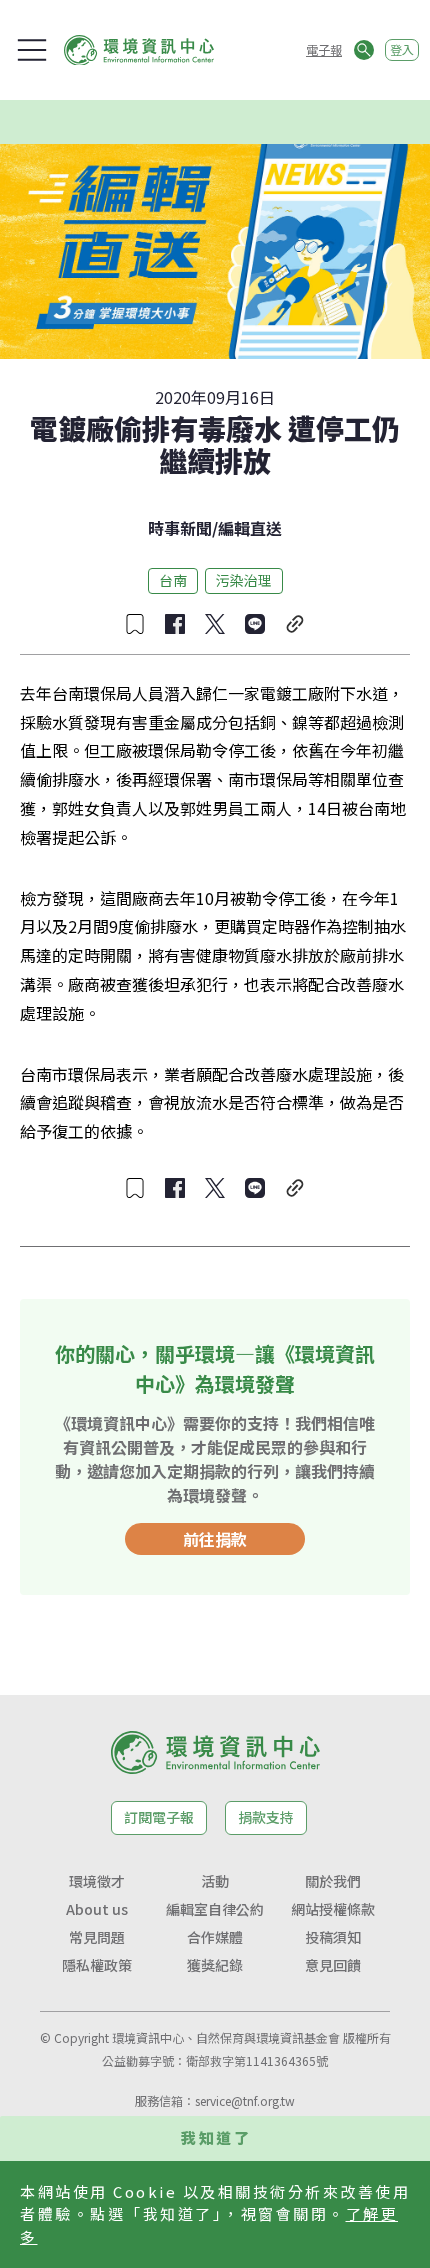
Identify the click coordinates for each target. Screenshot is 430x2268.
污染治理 (244, 580)
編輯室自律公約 (215, 1909)
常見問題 (97, 1937)
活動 (215, 1881)
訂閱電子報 (159, 1817)
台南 (173, 580)
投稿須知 (333, 1937)
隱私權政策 (97, 1965)
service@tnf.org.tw (245, 2100)
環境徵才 (97, 1881)
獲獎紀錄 (215, 1965)
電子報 (324, 49)
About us (97, 1909)
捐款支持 (266, 1817)
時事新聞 (180, 528)
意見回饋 (333, 1965)
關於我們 (333, 1881)
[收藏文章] (135, 624)
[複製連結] (295, 624)
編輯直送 (250, 528)
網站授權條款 (333, 1909)
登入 (402, 49)
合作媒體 (215, 1937)
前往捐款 (215, 1539)
